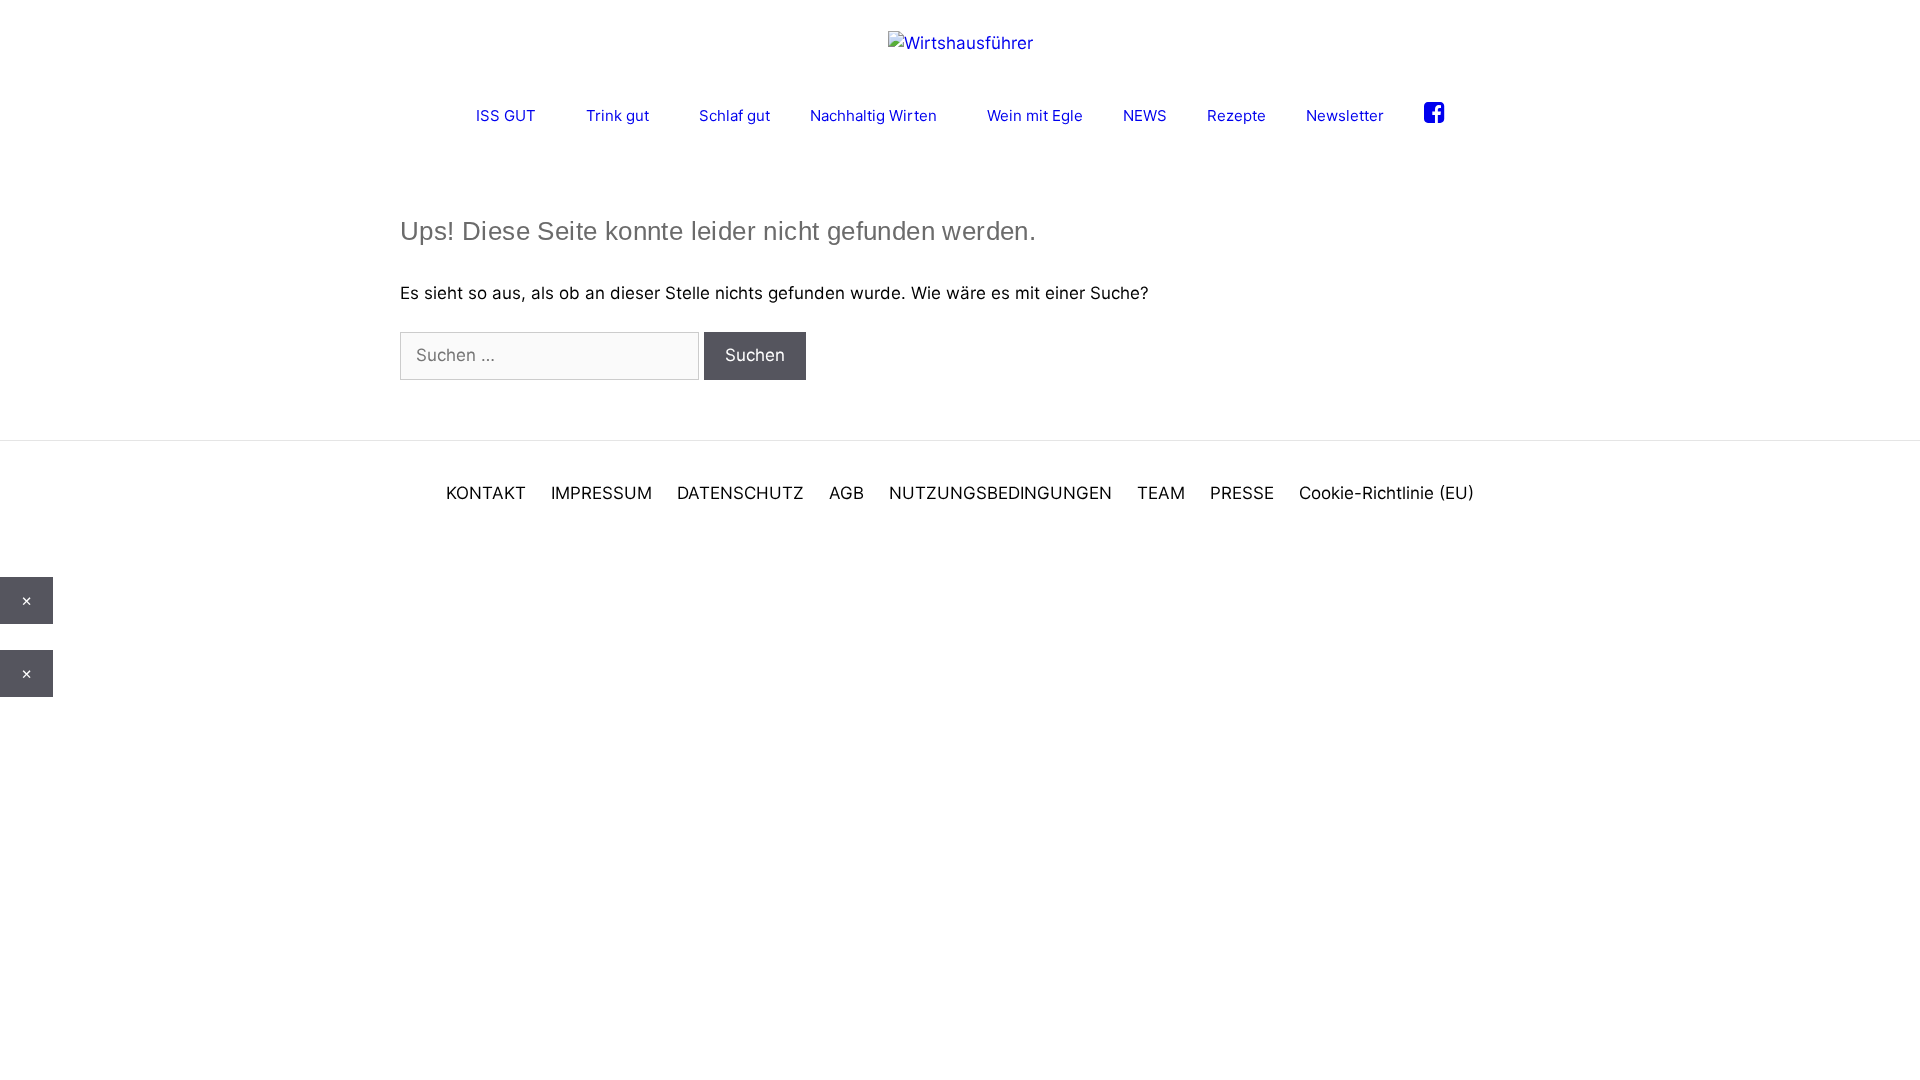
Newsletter (1345, 115)
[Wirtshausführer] (960, 42)
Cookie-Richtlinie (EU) (1386, 493)
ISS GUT (506, 115)
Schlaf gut (734, 115)
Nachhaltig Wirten (873, 115)
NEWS (1145, 115)
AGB (846, 493)
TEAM (1161, 493)
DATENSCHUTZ (740, 493)
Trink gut (617, 115)
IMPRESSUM (601, 493)
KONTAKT (486, 493)
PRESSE (1242, 493)
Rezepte (1236, 115)
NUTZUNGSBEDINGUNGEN (1000, 493)
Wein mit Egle (1035, 115)
